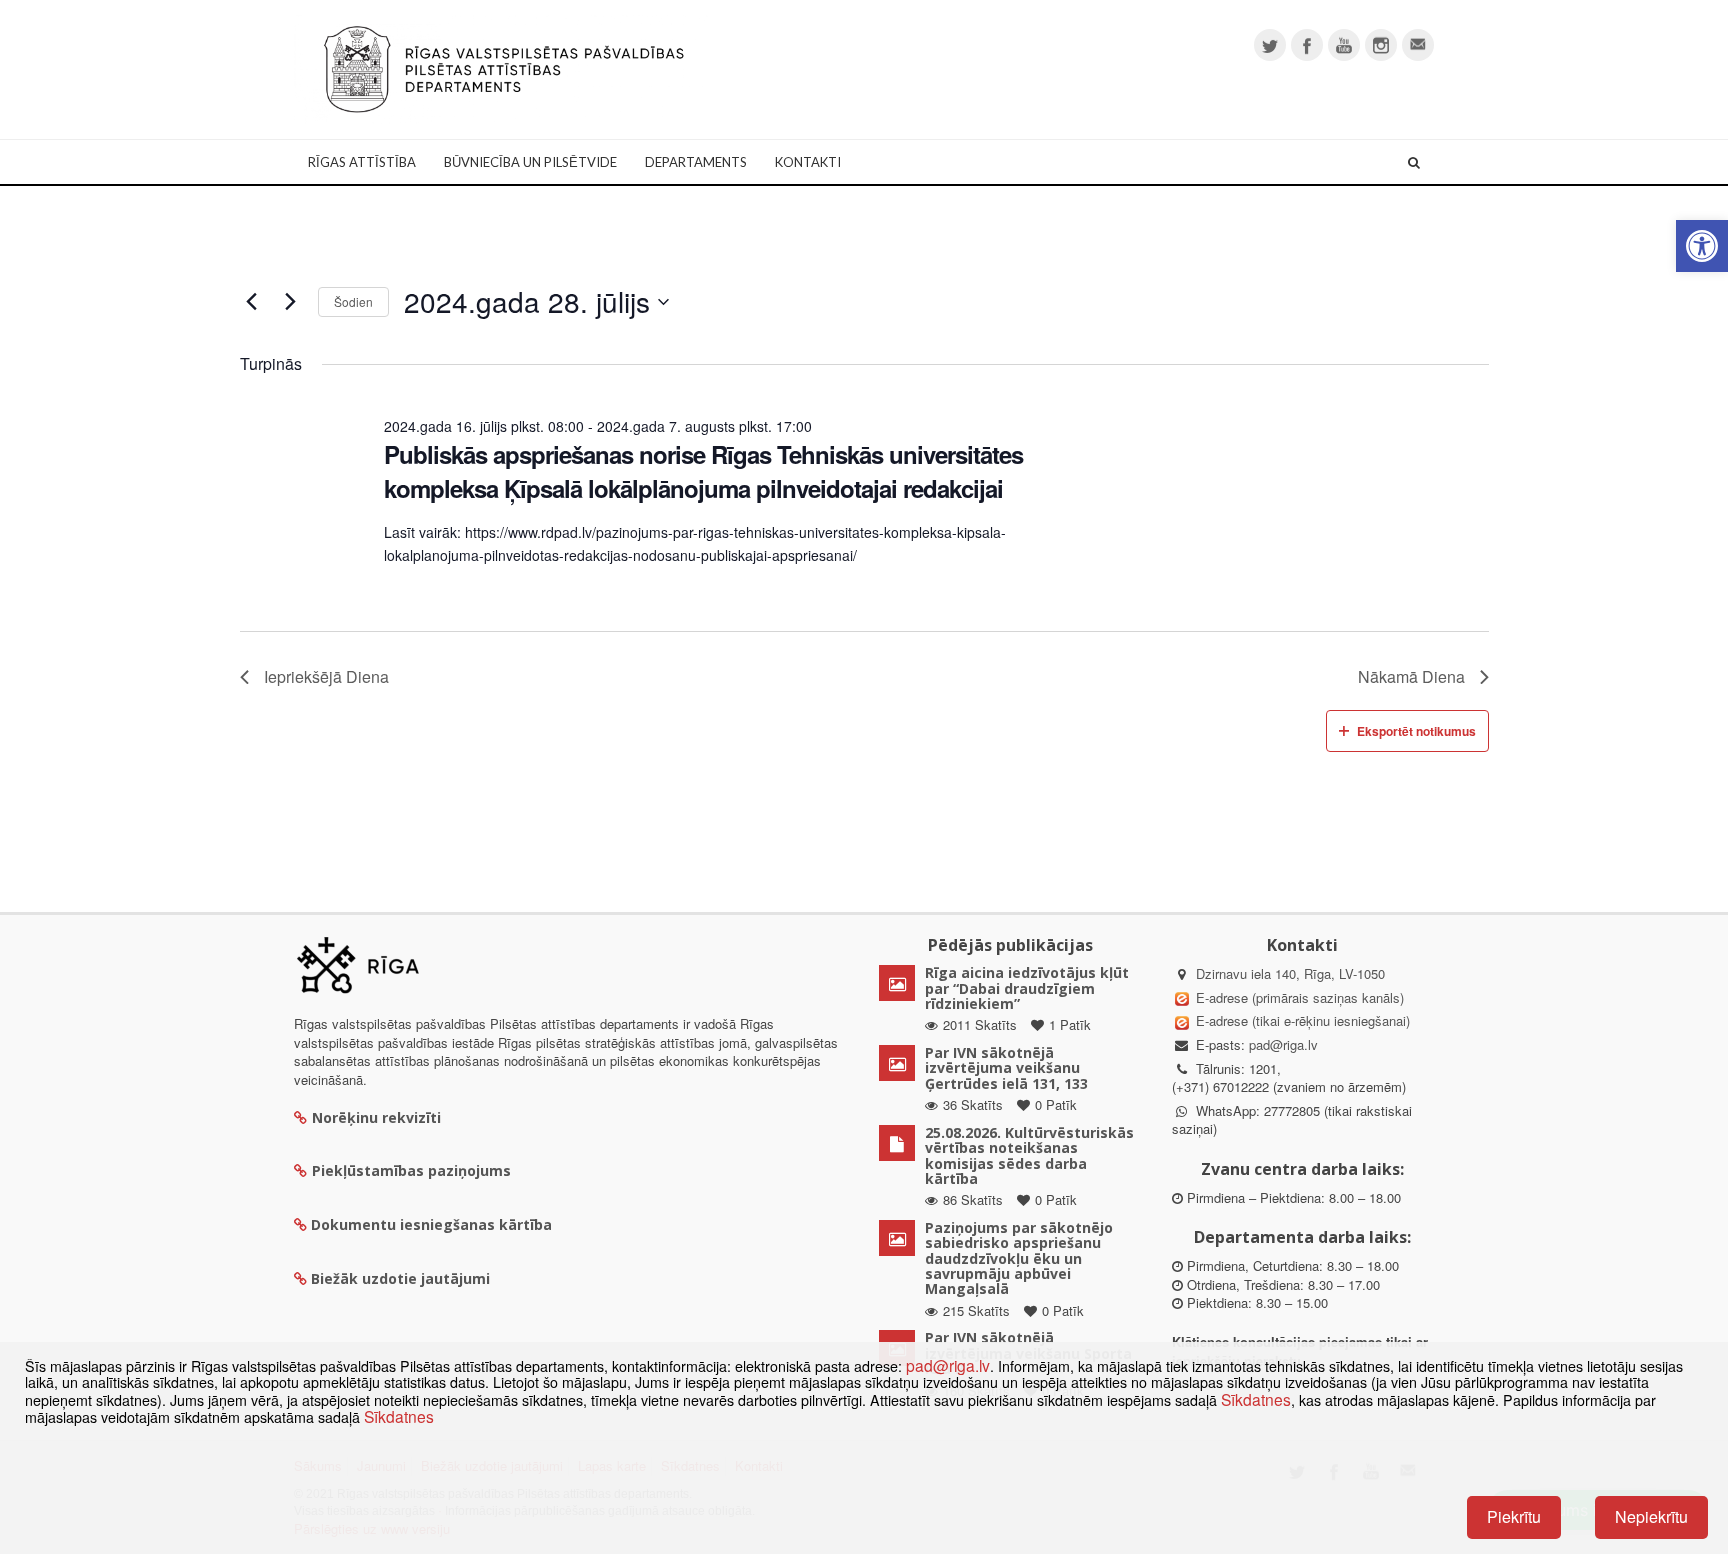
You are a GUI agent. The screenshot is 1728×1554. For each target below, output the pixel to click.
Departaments (696, 162)
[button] (1702, 246)
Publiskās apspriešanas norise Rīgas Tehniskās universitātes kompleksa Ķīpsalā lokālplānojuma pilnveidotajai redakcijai (703, 471)
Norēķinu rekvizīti (376, 1117)
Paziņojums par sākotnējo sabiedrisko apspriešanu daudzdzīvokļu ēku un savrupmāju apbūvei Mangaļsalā (1019, 1258)
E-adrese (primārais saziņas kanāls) (1300, 997)
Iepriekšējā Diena (326, 676)
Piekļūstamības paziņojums (411, 1170)
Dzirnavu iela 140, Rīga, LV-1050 (1290, 973)
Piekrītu (1514, 1516)
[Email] (1418, 45)
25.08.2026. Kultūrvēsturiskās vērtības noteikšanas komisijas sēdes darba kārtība (1029, 1155)
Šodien (353, 301)
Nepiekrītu (1651, 1516)
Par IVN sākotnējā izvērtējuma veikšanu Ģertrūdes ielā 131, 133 (1006, 1068)
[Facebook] (1307, 45)
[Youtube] (1344, 45)
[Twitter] (1270, 45)
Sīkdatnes (1256, 1399)
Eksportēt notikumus (1416, 731)
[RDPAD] (504, 67)
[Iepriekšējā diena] (252, 302)
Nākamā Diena (1411, 676)
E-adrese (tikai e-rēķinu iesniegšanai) (1301, 1020)
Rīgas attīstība (362, 162)
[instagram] (1381, 45)
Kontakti (808, 162)
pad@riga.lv (1283, 1044)
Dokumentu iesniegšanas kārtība (431, 1224)
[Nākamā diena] (291, 302)
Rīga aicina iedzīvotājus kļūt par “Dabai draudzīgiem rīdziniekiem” (1027, 988)
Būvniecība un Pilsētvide (530, 162)
